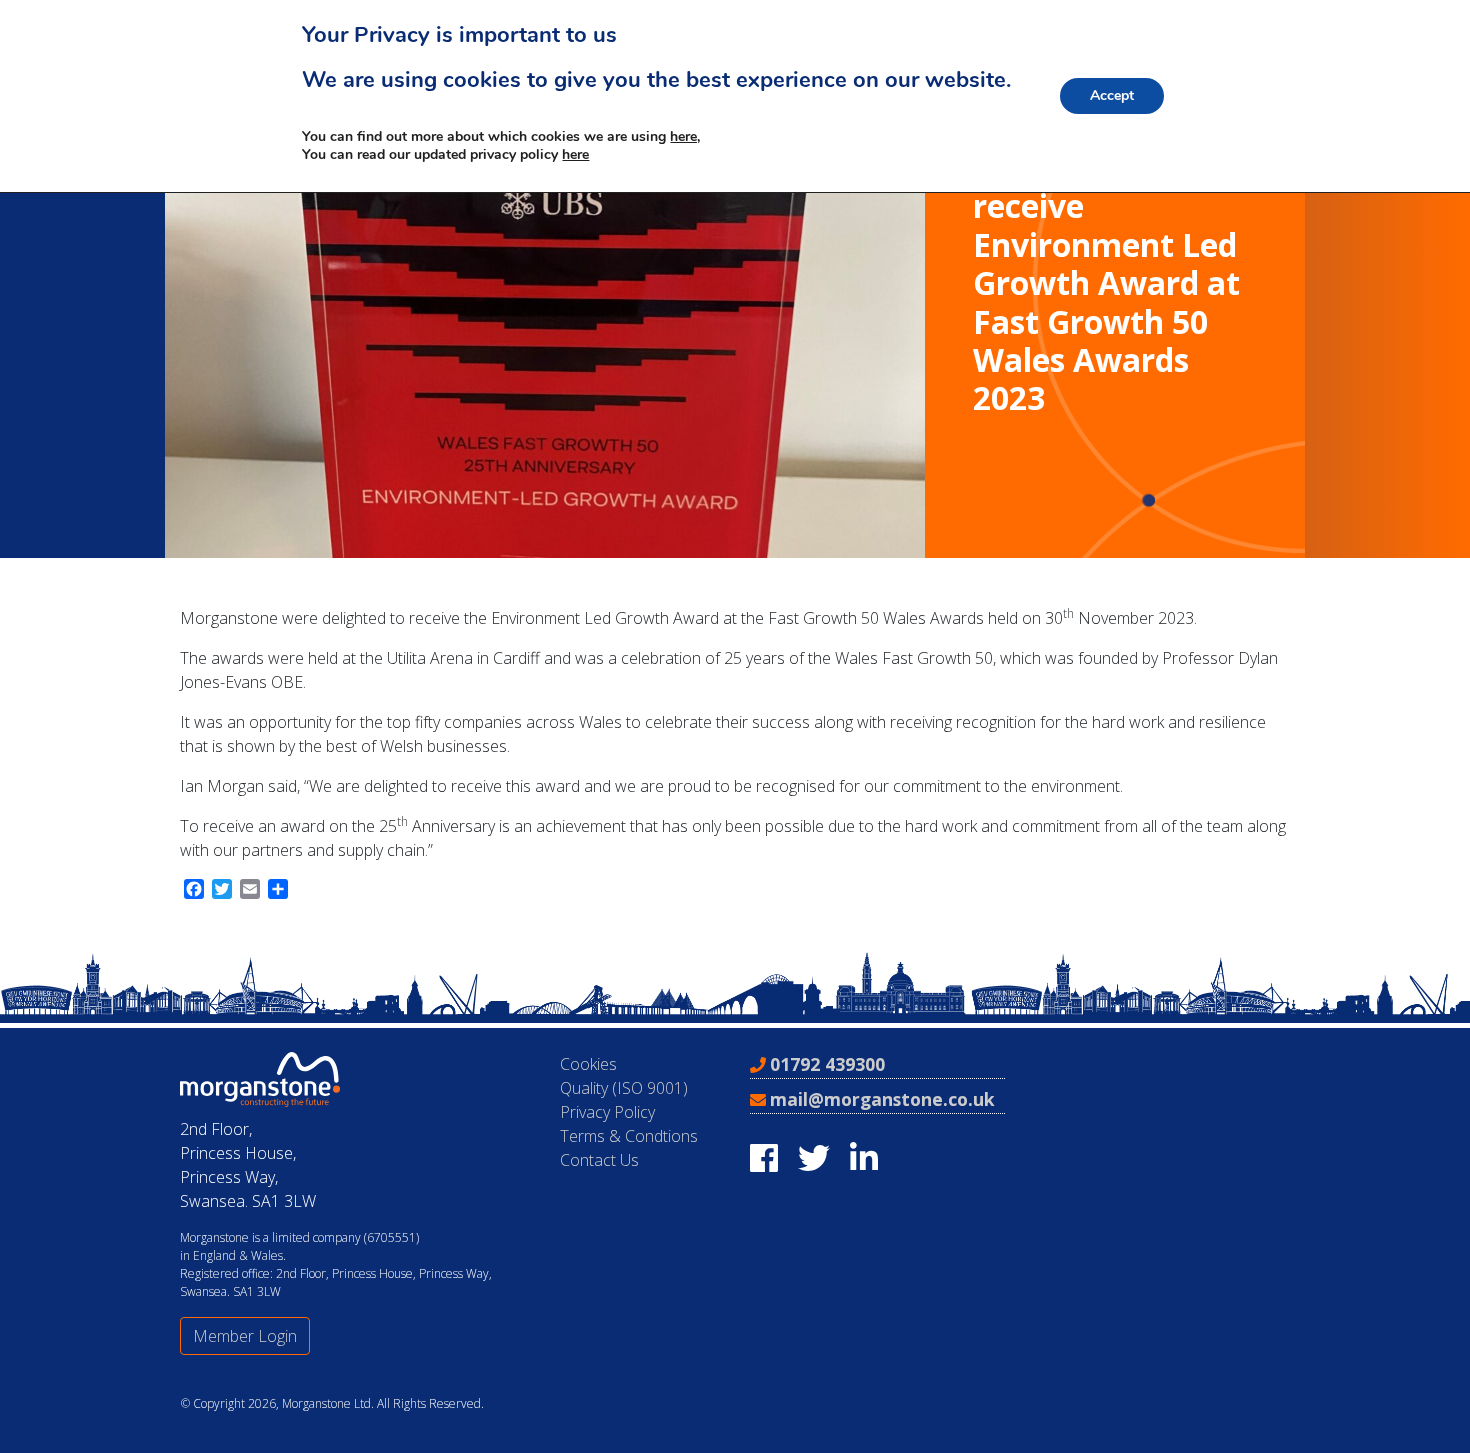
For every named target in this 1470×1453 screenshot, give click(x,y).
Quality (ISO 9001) (624, 1088)
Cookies (588, 1064)
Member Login (245, 1336)
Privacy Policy (607, 1112)
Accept (1112, 95)
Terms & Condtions (629, 1136)
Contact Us (599, 1160)
